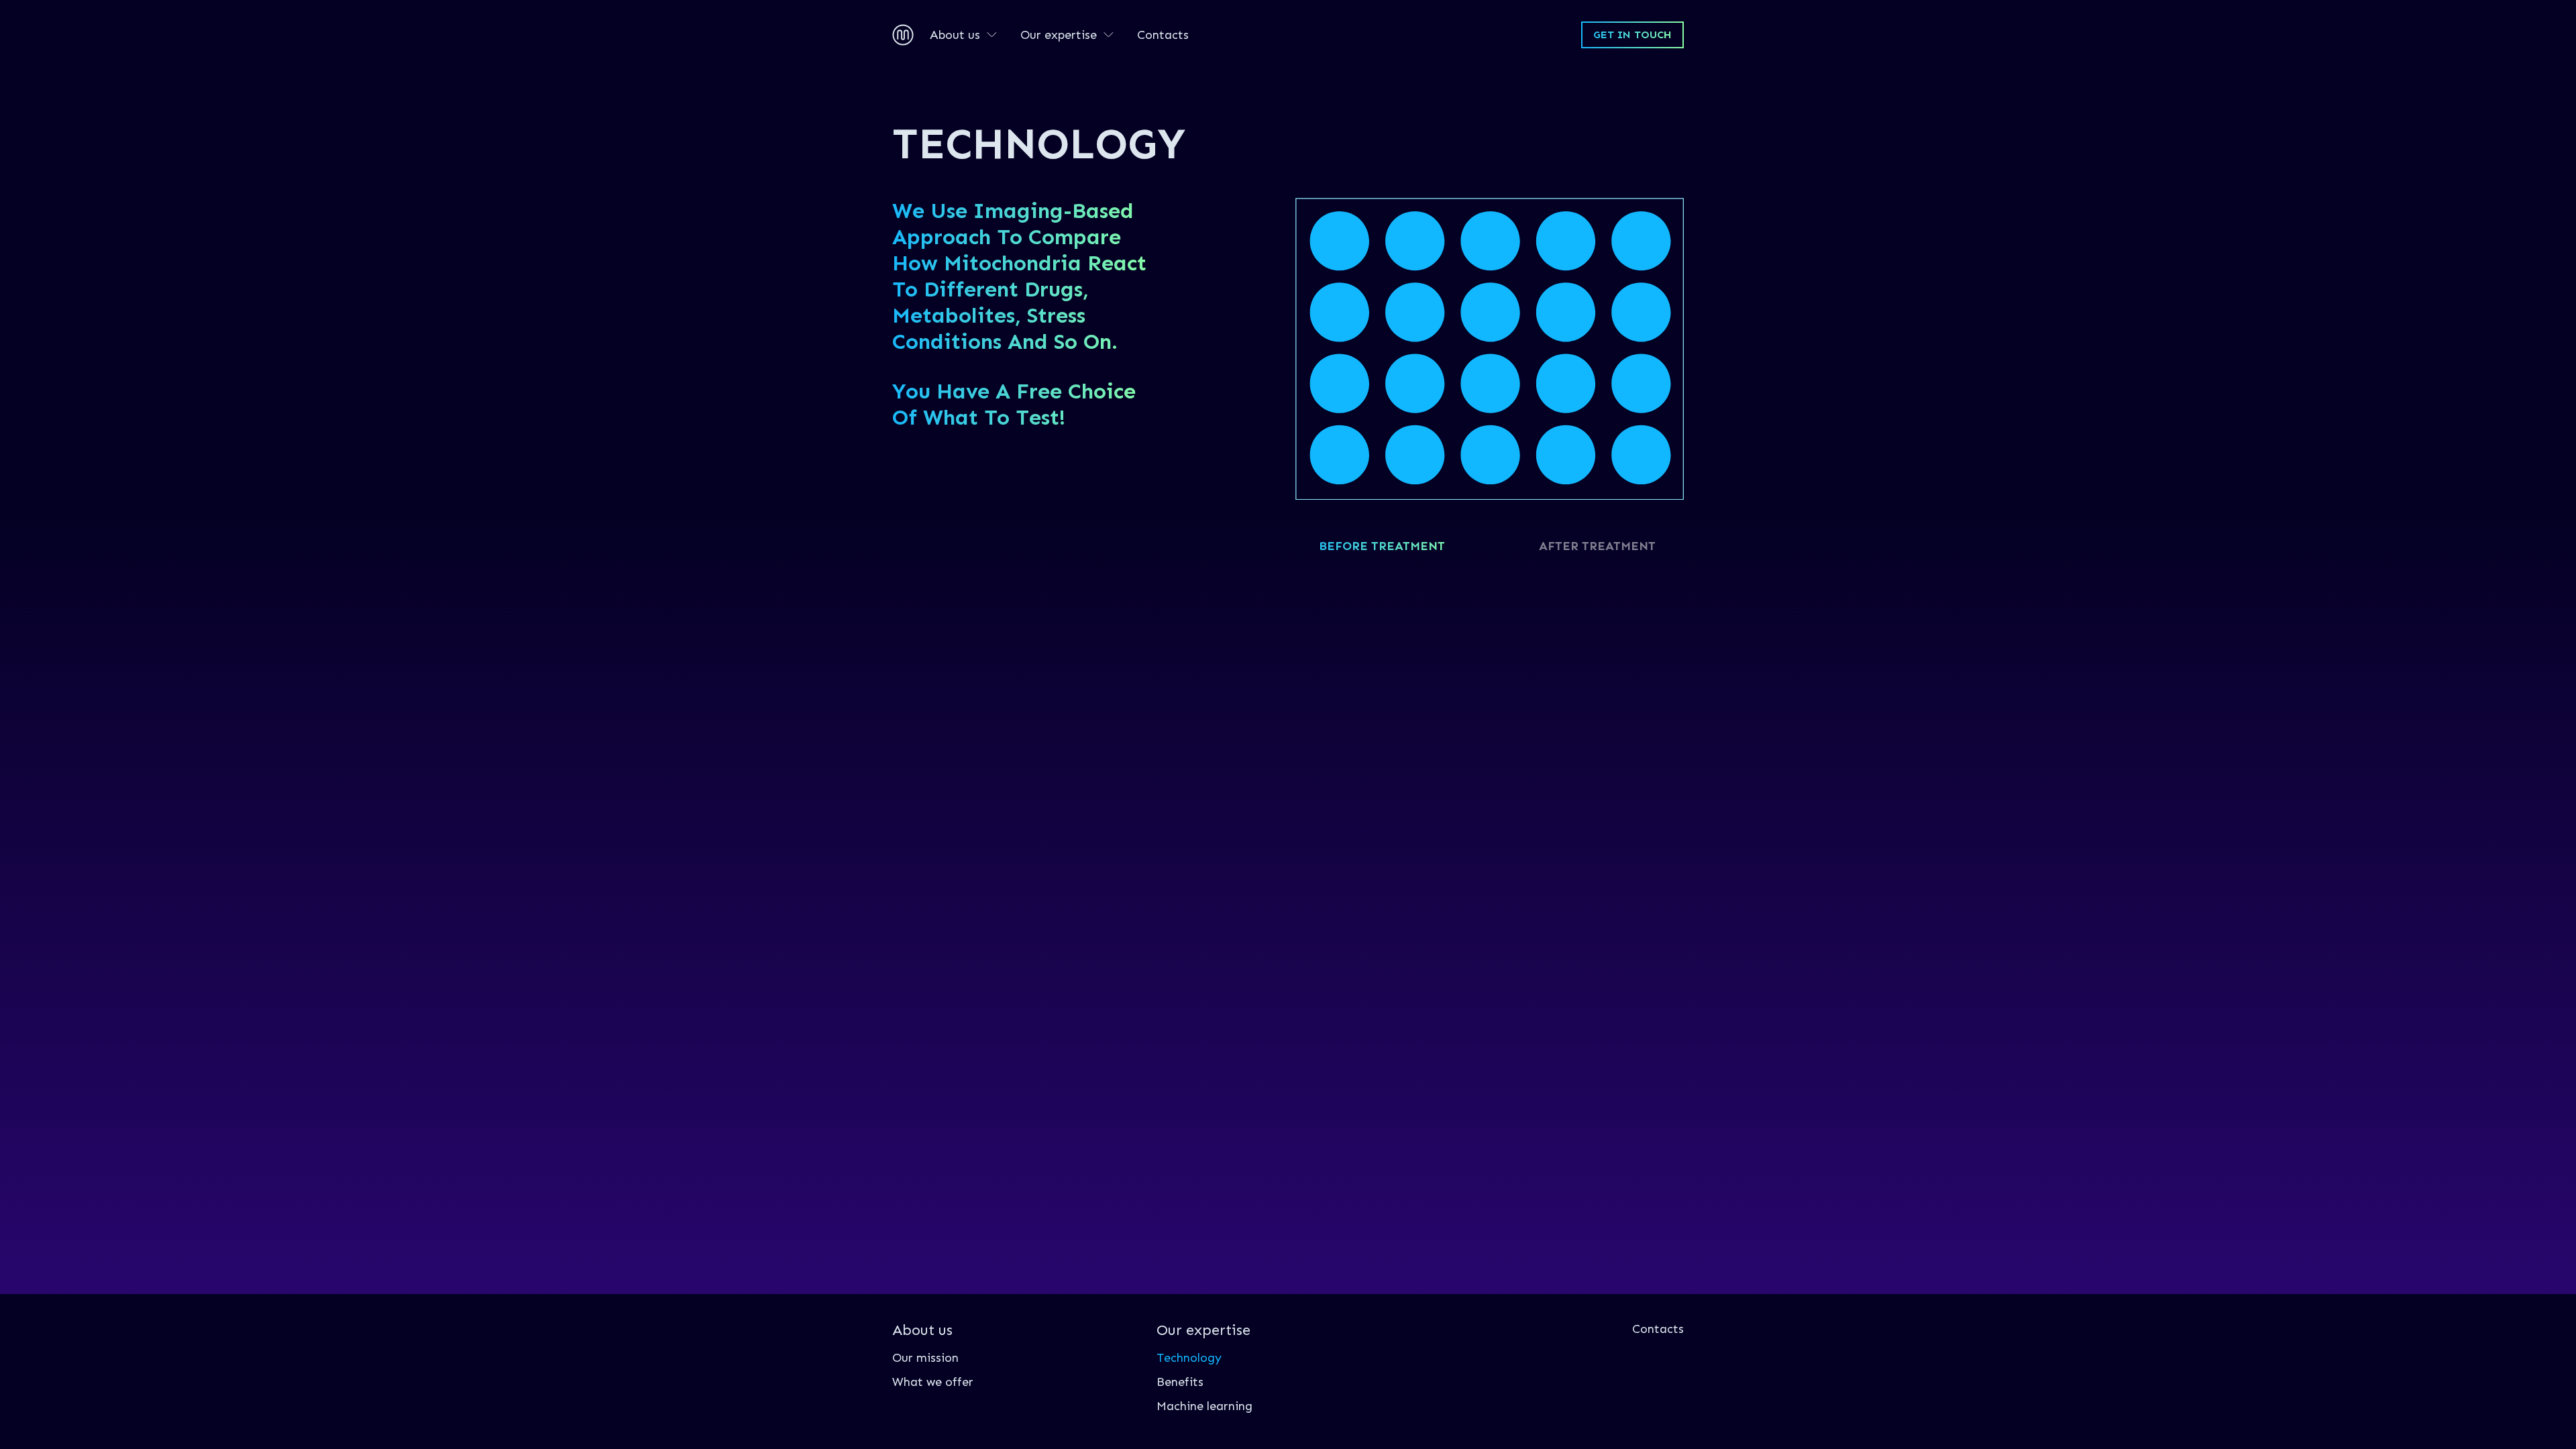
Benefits (1180, 1382)
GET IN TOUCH (1632, 35)
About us (955, 35)
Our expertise (1059, 35)
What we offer (933, 1382)
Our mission (925, 1358)
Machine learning (1204, 1406)
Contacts (1163, 35)
